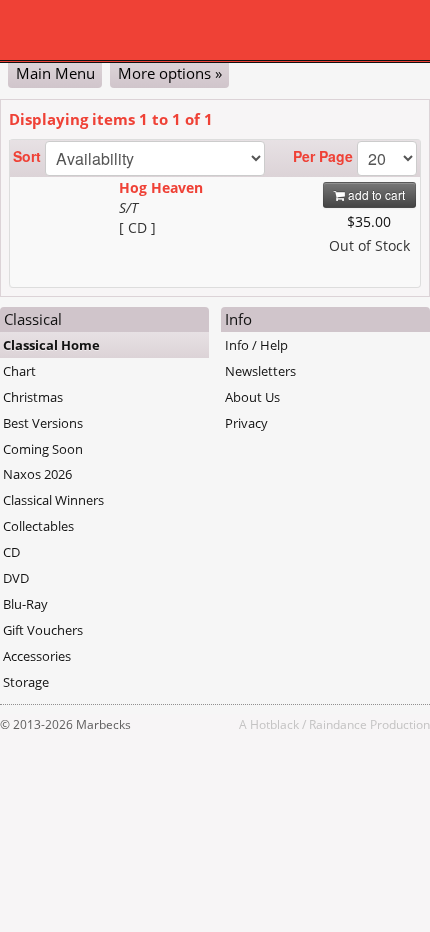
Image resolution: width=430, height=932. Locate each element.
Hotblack (274, 724)
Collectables (38, 526)
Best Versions (43, 423)
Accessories (37, 656)
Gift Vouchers (43, 630)
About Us (252, 397)
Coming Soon (43, 449)
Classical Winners (53, 500)
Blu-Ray (25, 604)
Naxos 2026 (37, 474)
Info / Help (256, 345)
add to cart (375, 194)
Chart (19, 371)
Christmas (33, 397)
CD (11, 552)
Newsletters (260, 371)
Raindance (338, 724)
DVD (16, 578)
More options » (170, 73)
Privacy (246, 423)
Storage (26, 682)
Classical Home (51, 345)
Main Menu (55, 73)
